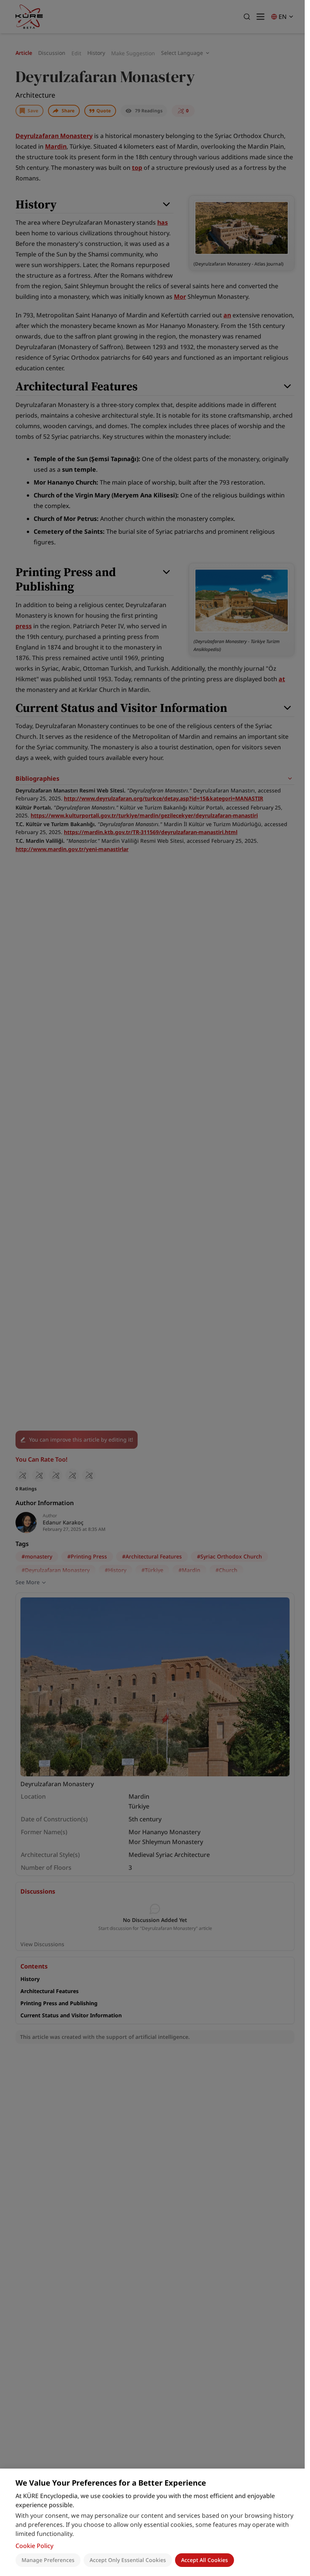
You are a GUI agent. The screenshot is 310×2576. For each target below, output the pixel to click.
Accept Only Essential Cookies (128, 2560)
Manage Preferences (48, 2560)
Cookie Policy (34, 2546)
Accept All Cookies (205, 2560)
